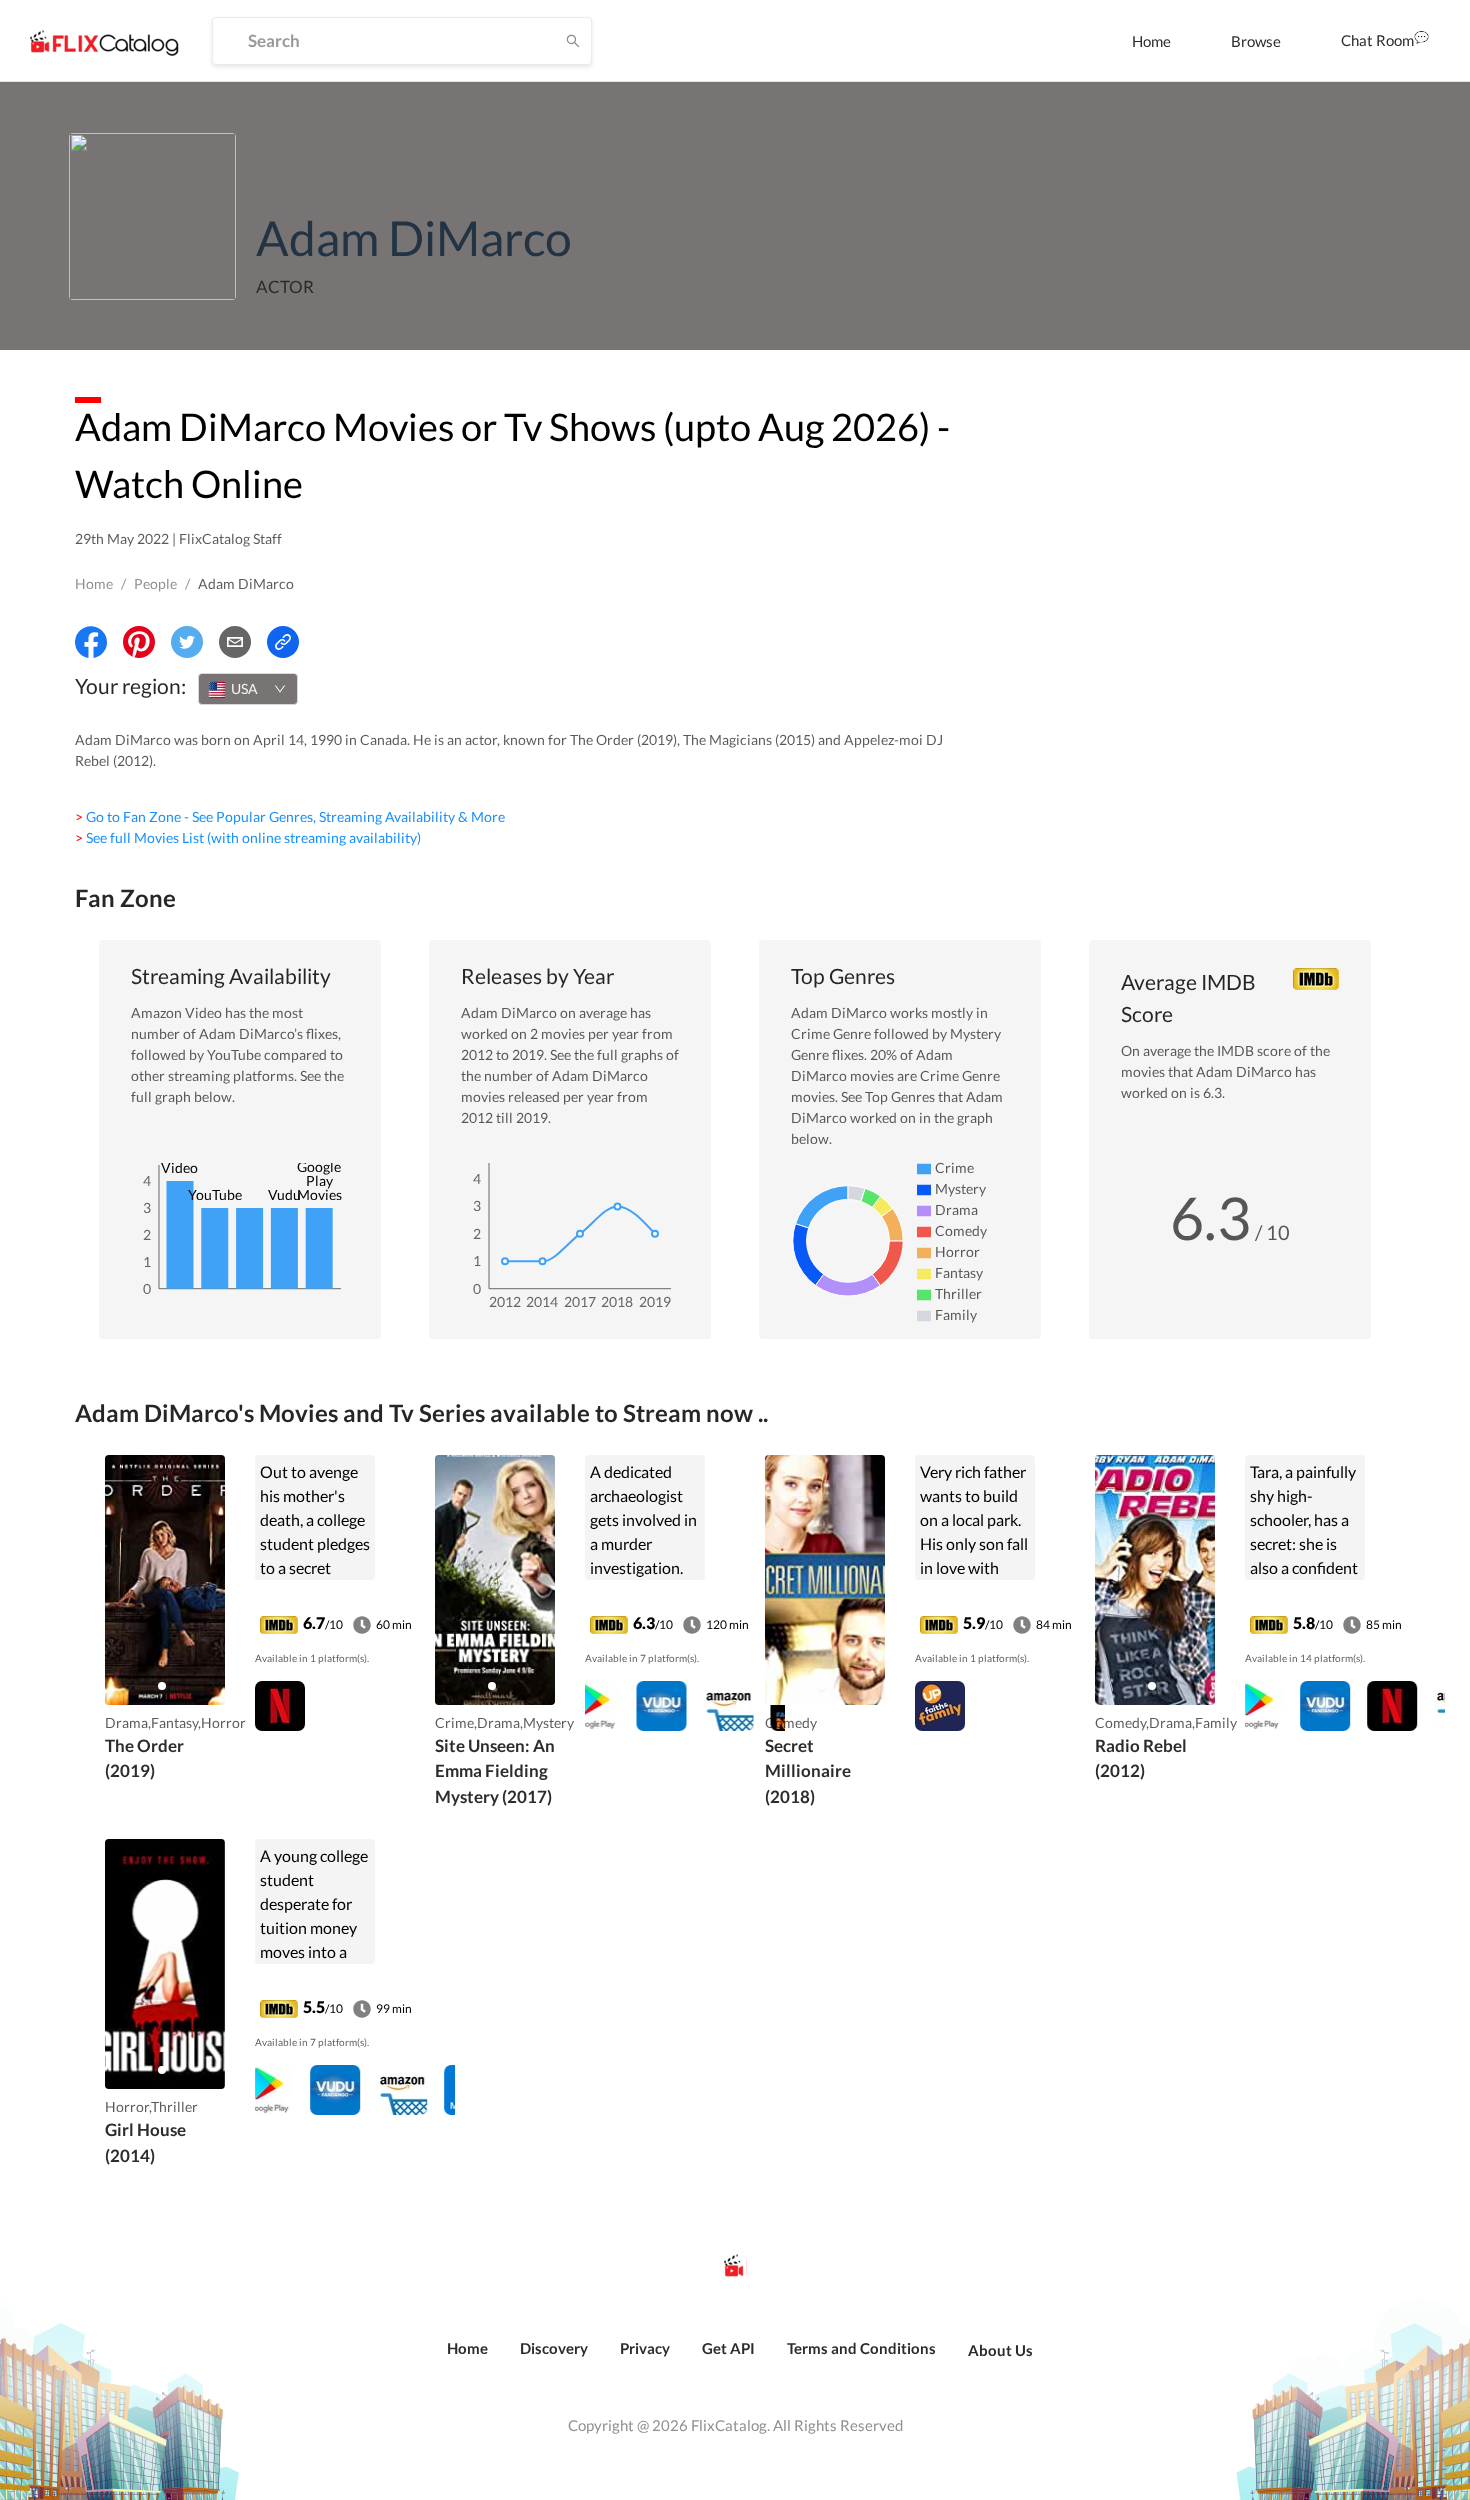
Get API (728, 2348)
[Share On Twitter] (187, 642)
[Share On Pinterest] (139, 642)
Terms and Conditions (861, 2348)
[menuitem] (1151, 41)
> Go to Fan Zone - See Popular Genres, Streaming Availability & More (290, 816)
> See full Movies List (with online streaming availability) (248, 837)
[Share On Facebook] (91, 642)
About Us (1000, 2350)
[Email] (235, 642)
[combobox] (248, 689)
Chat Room (1377, 40)
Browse (1256, 41)
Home (1151, 41)
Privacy (645, 2348)
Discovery (554, 2348)
